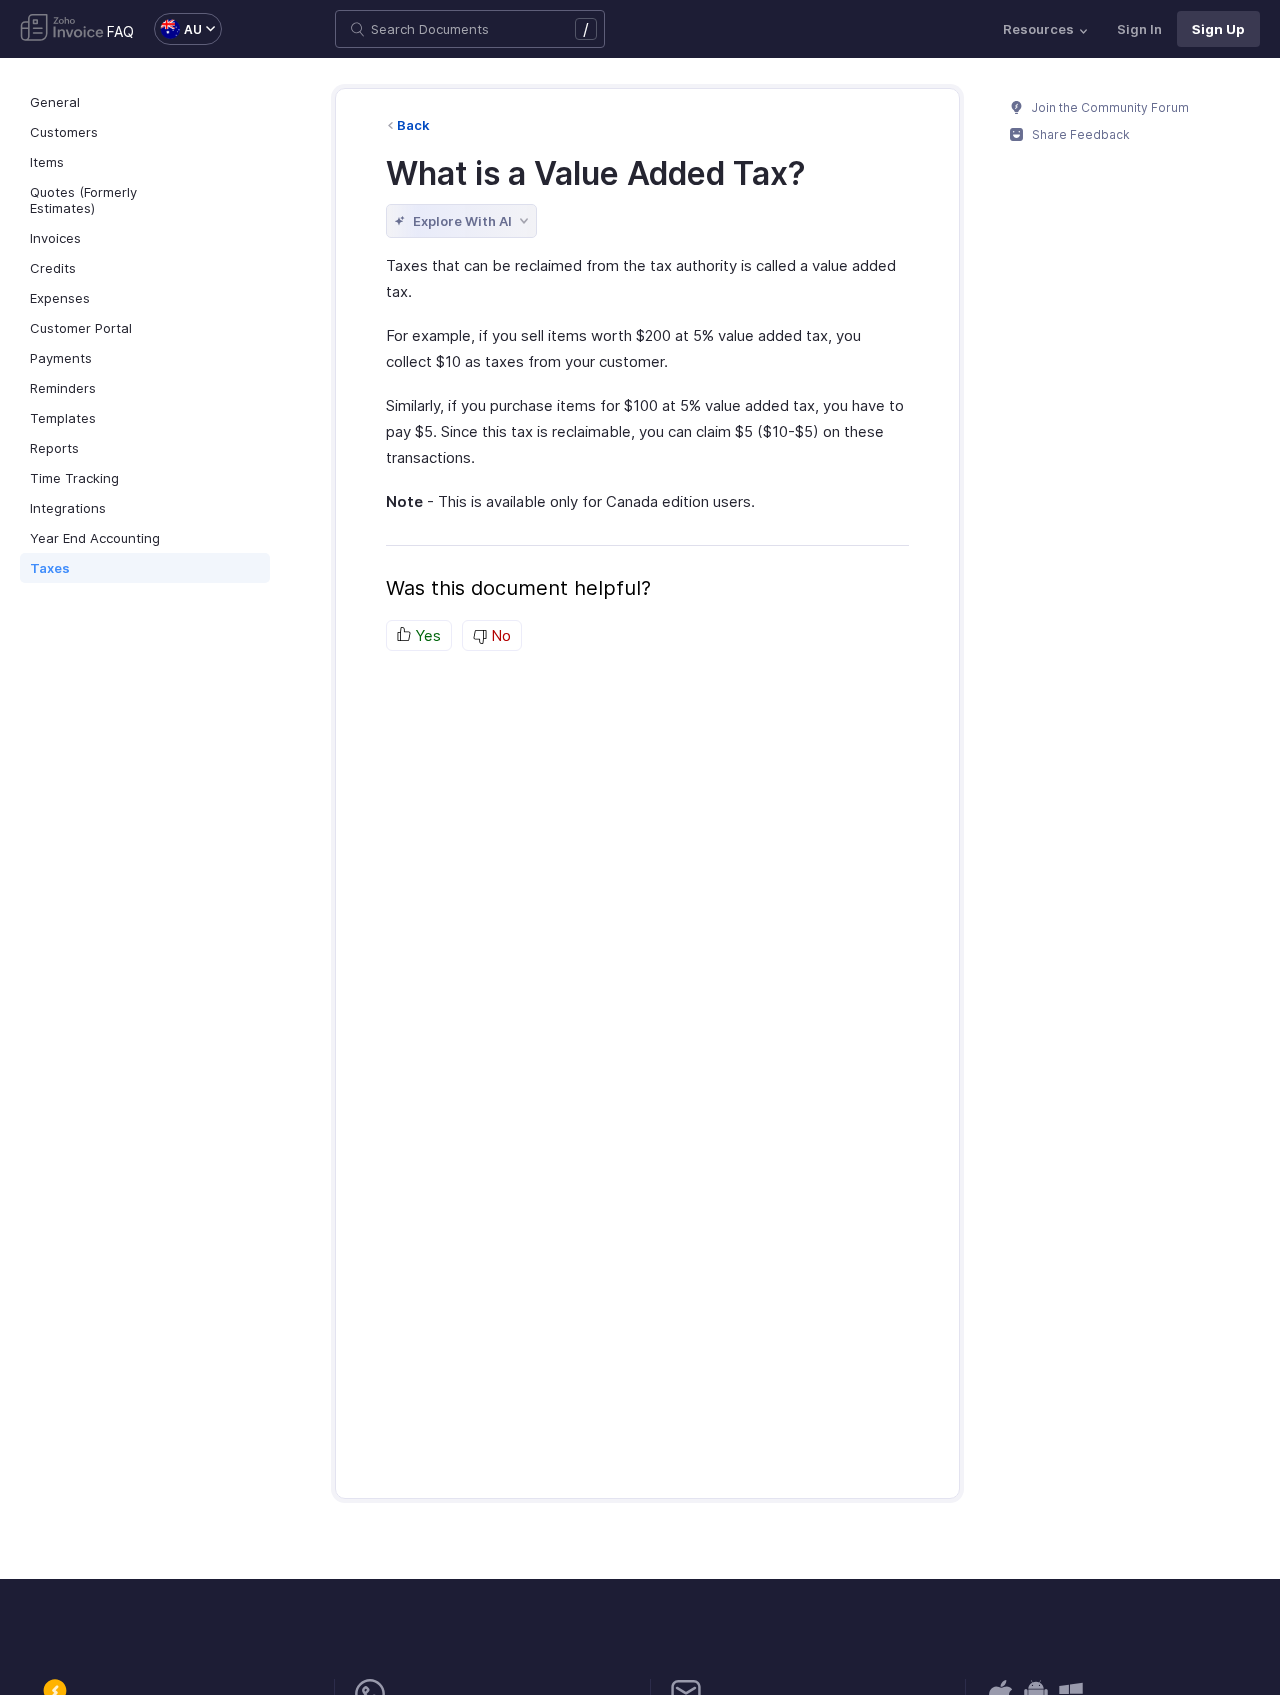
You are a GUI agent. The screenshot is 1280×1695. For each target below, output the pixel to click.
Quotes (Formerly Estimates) (83, 200)
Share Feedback (1079, 134)
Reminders (63, 388)
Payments (61, 358)
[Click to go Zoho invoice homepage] (62, 29)
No (499, 635)
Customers (64, 132)
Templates (63, 418)
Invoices (55, 238)
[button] (178, 29)
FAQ (120, 31)
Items (47, 162)
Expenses (60, 298)
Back (413, 125)
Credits (53, 268)
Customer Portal (81, 328)
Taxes (50, 568)
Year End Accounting (95, 538)
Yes (426, 635)
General (55, 102)
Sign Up (1218, 29)
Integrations (68, 508)
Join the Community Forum (1109, 107)
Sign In (1139, 29)
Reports (54, 448)
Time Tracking (74, 478)
